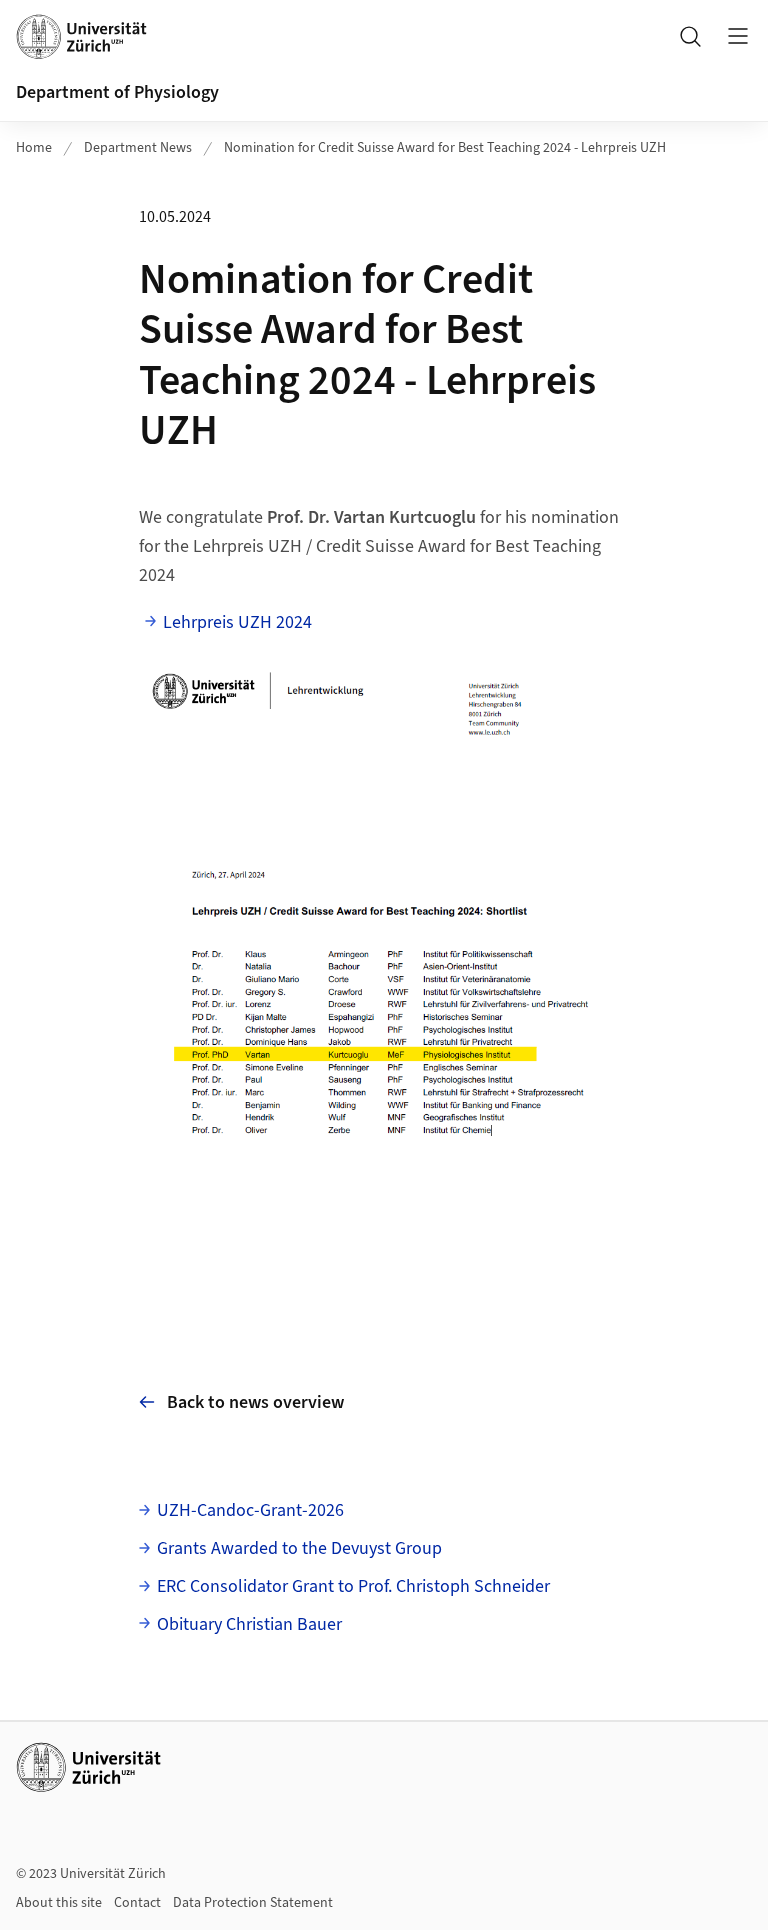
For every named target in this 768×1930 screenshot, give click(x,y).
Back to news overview (255, 1402)
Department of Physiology (117, 92)
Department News (138, 148)
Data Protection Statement (253, 1903)
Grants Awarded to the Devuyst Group (299, 1548)
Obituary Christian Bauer (249, 1624)
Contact (137, 1903)
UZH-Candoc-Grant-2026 (250, 1510)
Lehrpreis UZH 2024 (237, 622)
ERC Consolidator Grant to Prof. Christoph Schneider (353, 1586)
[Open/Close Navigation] (738, 36)
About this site (59, 1903)
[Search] (690, 36)
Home (34, 148)
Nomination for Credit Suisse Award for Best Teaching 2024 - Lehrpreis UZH (445, 148)
